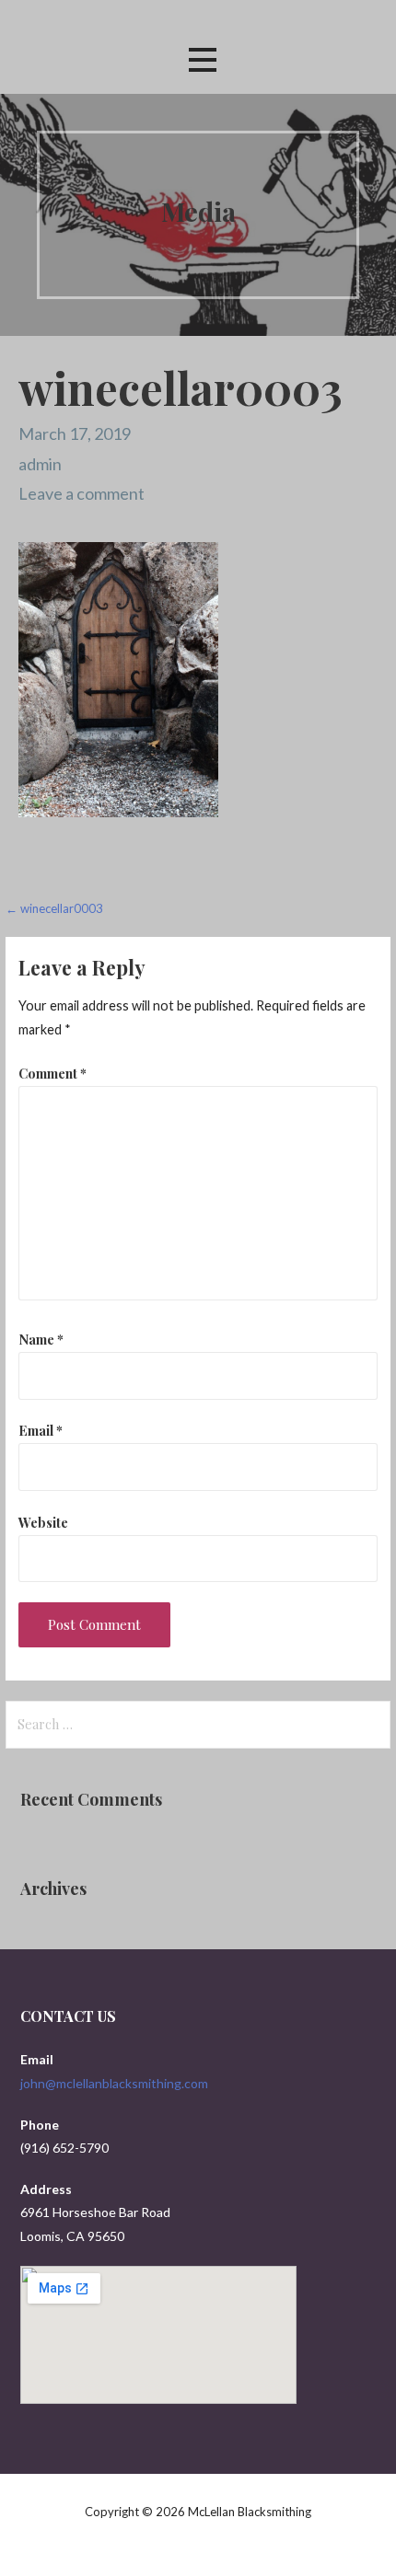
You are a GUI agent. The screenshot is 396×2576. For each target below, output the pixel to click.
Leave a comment (82, 493)
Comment (52, 1073)
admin (40, 464)
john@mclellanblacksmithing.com (114, 2083)
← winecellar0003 (54, 908)
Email (41, 1430)
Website (43, 1522)
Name (41, 1339)
